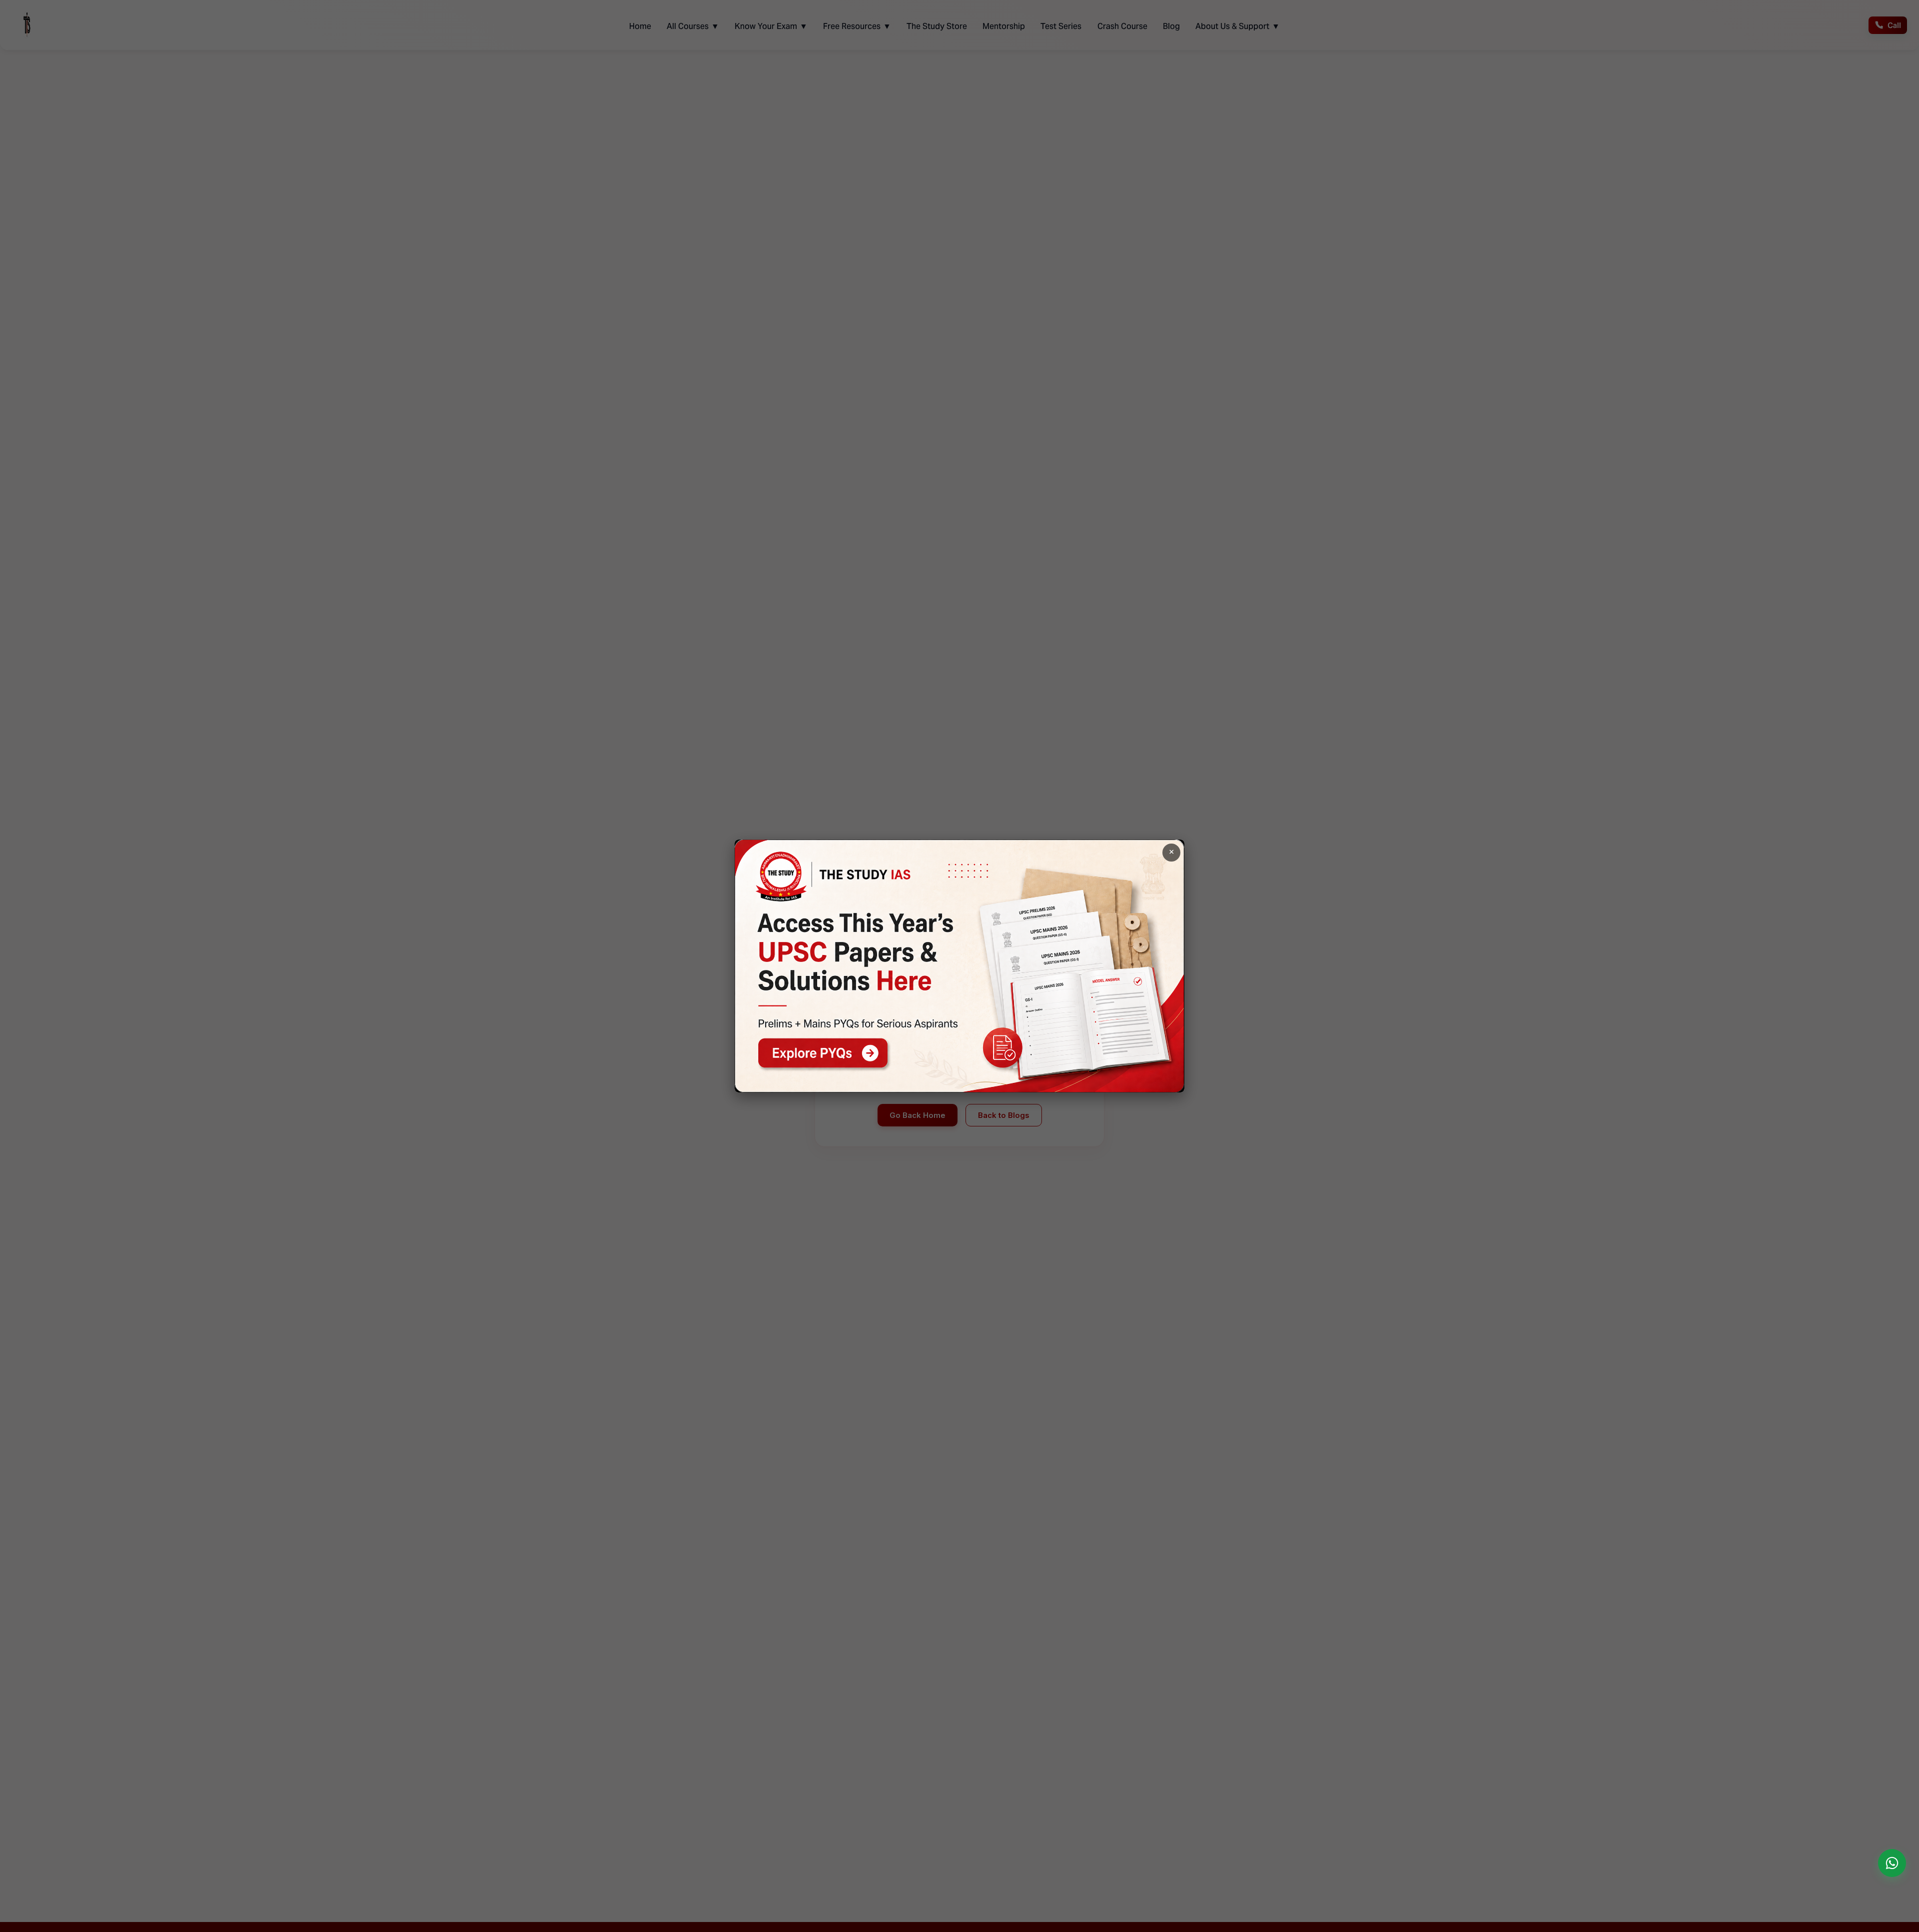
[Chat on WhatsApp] (1892, 1863)
